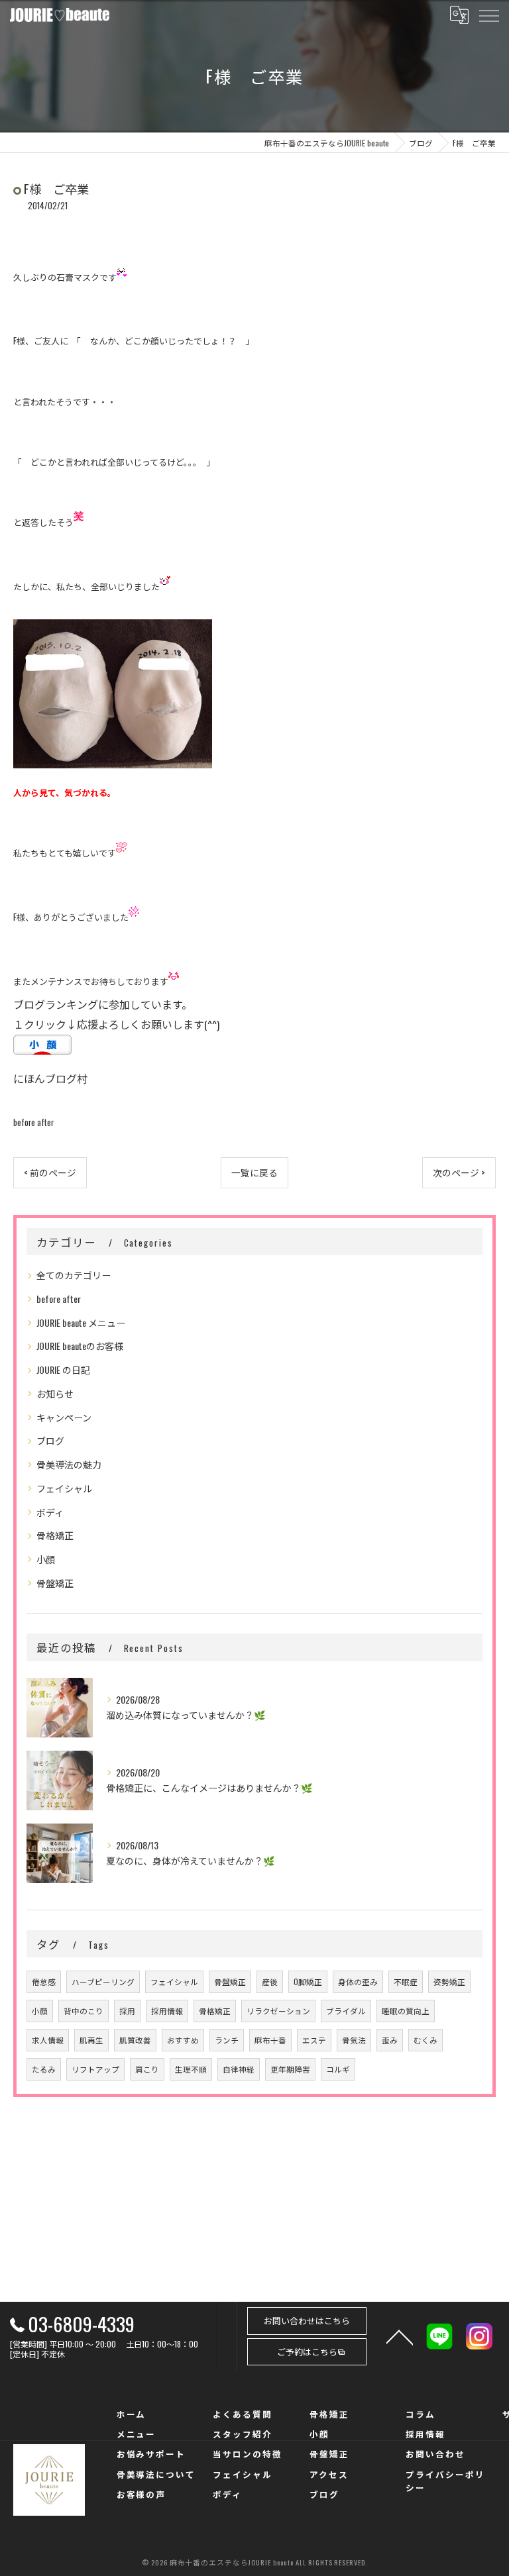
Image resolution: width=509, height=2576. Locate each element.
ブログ (50, 1440)
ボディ (50, 1512)
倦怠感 (44, 1982)
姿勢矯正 (449, 1982)
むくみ (425, 2040)
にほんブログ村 (50, 1078)
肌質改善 (135, 2040)
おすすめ (183, 2040)
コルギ (338, 2069)
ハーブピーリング (103, 1982)
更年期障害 (290, 2069)
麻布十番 (270, 2040)
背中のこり (84, 2011)
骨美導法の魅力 (69, 1464)
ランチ (227, 2040)
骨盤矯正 (55, 1583)
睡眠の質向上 (406, 2011)
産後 (270, 1982)
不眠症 (406, 1982)
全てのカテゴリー (74, 1275)
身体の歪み (358, 1982)
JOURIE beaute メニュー (81, 1322)
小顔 (46, 1559)
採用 (127, 2011)
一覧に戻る (254, 1172)
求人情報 (48, 2040)
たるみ (44, 2069)
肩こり (147, 2069)
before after (33, 1122)
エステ (314, 2040)
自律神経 (239, 2069)
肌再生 (91, 2040)
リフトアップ (95, 2069)
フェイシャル (64, 1488)
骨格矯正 (55, 1535)
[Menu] (488, 15)
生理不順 (191, 2069)
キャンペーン (64, 1417)
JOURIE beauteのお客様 (80, 1346)
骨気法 (354, 2040)
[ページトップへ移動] (400, 2336)
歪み (390, 2040)
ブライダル (346, 2011)
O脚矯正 (308, 1982)
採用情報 (167, 2011)
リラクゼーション (278, 2011)
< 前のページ (50, 1172)
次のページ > (459, 1172)
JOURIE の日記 (63, 1369)
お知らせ (55, 1393)
